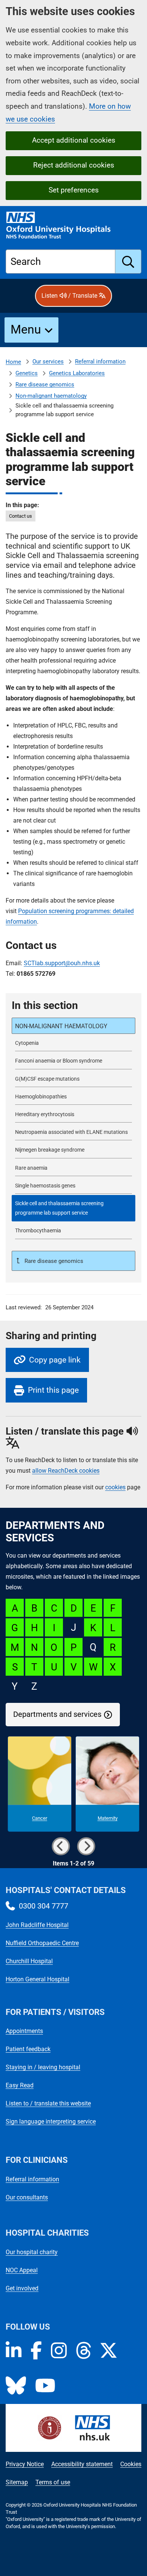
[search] (128, 261)
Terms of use (53, 2482)
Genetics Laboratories (77, 373)
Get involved (22, 2288)
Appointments (24, 2031)
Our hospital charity (32, 2252)
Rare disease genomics (45, 384)
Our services (48, 361)
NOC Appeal (22, 2270)
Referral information (100, 361)
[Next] (86, 1846)
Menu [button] (26, 329)
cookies (115, 1487)
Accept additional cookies (74, 140)
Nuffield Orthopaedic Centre (42, 1943)
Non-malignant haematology (51, 396)
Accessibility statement (82, 2464)
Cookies (131, 2464)
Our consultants (27, 2197)
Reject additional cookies (74, 165)
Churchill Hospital (29, 1961)
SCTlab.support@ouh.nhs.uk (62, 963)
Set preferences (74, 190)
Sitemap (17, 2482)
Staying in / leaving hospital (43, 2067)
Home (13, 362)
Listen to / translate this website (48, 2103)
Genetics (27, 373)
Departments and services (57, 1714)
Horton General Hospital (38, 1979)
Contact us (21, 516)
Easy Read (20, 2085)
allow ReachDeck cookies (66, 1471)
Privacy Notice (25, 2464)
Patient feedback (28, 2049)
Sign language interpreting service (51, 2122)
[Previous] (61, 1846)
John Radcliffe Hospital (37, 1925)
